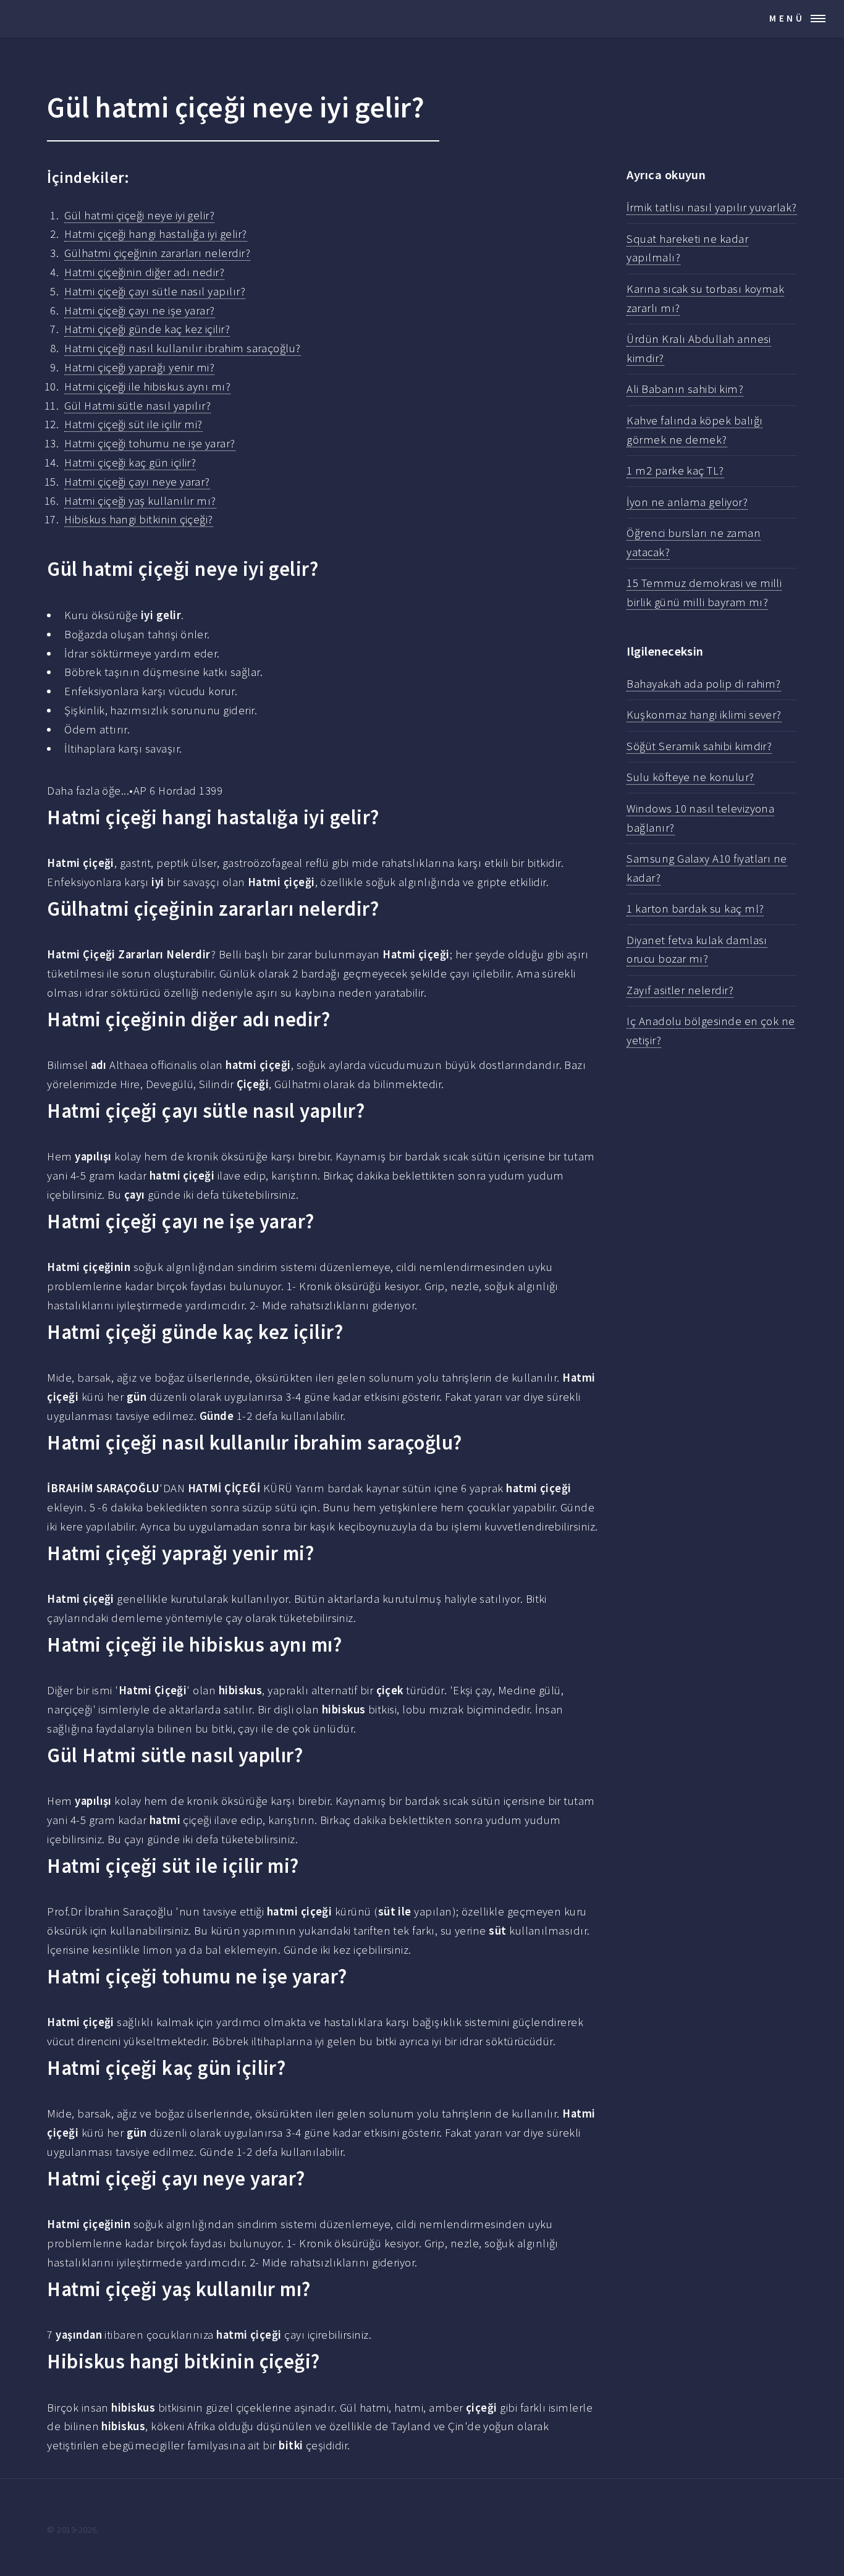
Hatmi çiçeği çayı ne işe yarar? (139, 310)
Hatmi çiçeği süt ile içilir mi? (133, 424)
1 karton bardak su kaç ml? (695, 909)
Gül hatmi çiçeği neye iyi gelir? (139, 215)
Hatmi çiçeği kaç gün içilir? (130, 462)
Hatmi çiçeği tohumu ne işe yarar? (150, 443)
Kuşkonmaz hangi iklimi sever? (704, 715)
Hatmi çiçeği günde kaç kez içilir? (147, 329)
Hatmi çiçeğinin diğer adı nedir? (144, 272)
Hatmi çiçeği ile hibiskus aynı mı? (147, 386)
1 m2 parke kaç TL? (675, 471)
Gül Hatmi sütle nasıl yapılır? (137, 406)
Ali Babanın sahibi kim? (685, 389)
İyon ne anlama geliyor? (687, 502)
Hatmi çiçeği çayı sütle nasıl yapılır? (155, 291)
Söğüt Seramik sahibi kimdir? (699, 746)
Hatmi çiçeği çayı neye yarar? (137, 482)
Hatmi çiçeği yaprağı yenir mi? (139, 367)
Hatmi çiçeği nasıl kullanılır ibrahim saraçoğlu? (182, 348)
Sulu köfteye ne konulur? (690, 777)
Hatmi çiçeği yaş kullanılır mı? (140, 501)
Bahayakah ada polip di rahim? (704, 684)
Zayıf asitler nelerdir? (680, 990)
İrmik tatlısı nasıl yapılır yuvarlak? (711, 207)
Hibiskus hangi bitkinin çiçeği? (138, 519)
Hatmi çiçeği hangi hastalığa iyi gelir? (155, 234)
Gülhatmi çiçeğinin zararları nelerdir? (157, 253)
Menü (787, 18)
